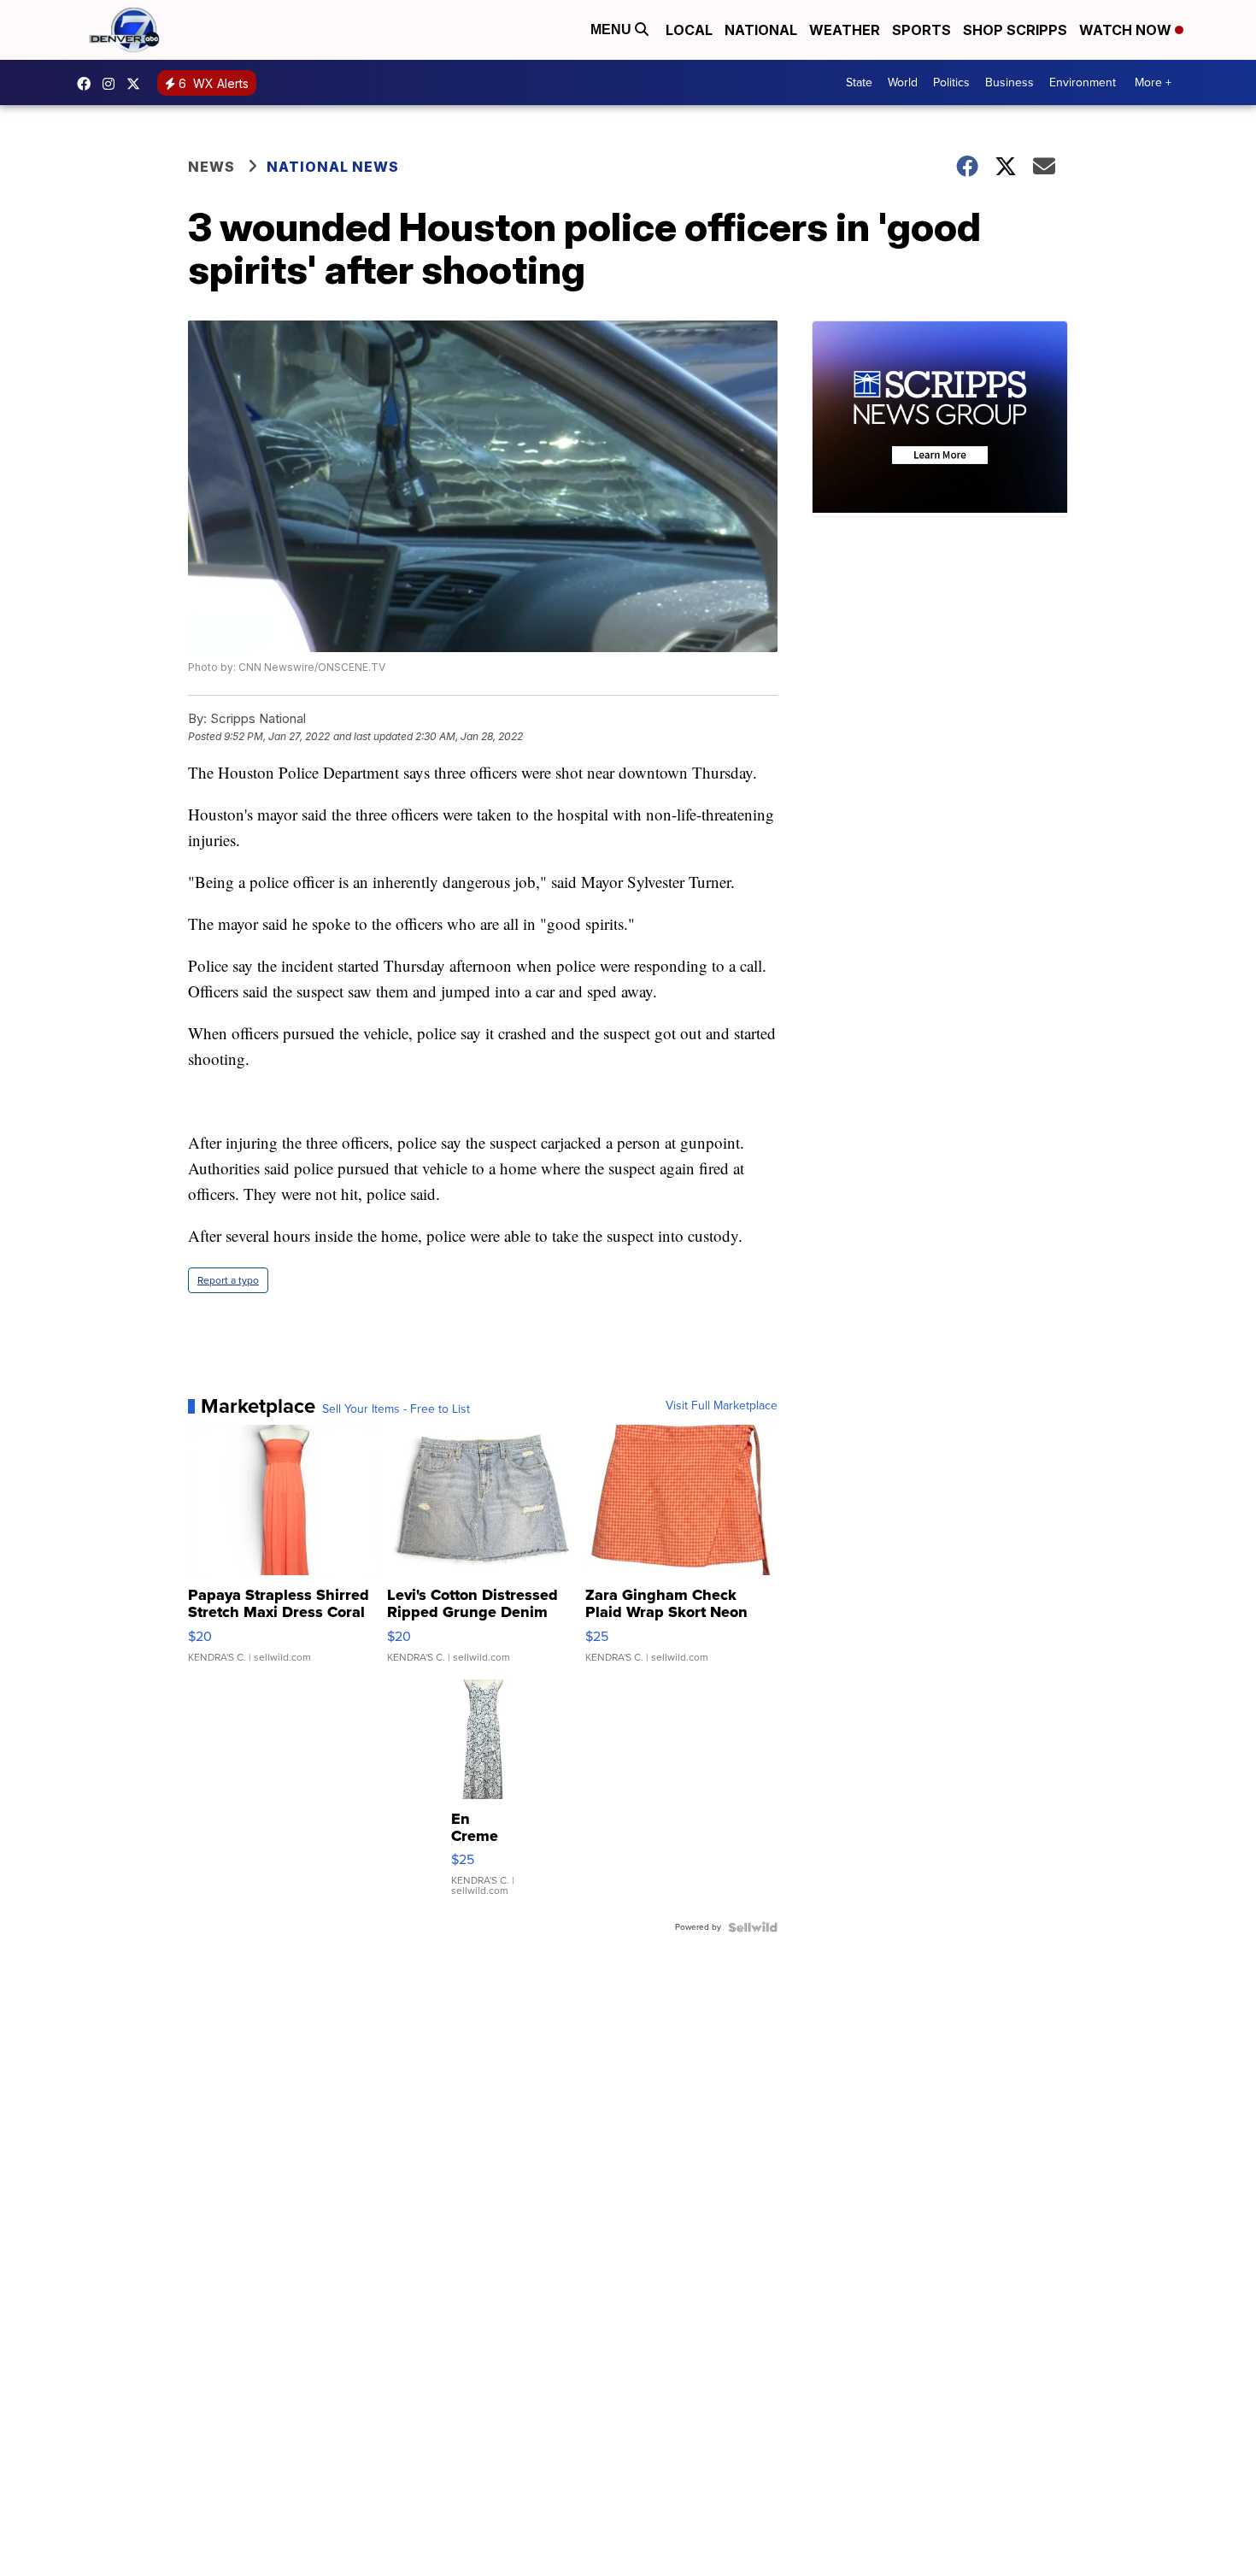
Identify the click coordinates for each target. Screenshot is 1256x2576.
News (211, 167)
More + (1153, 82)
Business (1009, 82)
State (859, 82)
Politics (951, 82)
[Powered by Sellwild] (753, 1927)
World (903, 82)
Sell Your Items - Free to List (396, 1409)
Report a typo (228, 1280)
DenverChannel (138, 84)
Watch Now (1127, 30)
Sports (921, 30)
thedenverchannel (113, 84)
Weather (845, 30)
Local (689, 30)
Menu (613, 29)
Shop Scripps (1015, 30)
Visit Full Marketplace (722, 1406)
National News (333, 167)
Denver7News (88, 84)
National (761, 30)
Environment (1083, 82)
